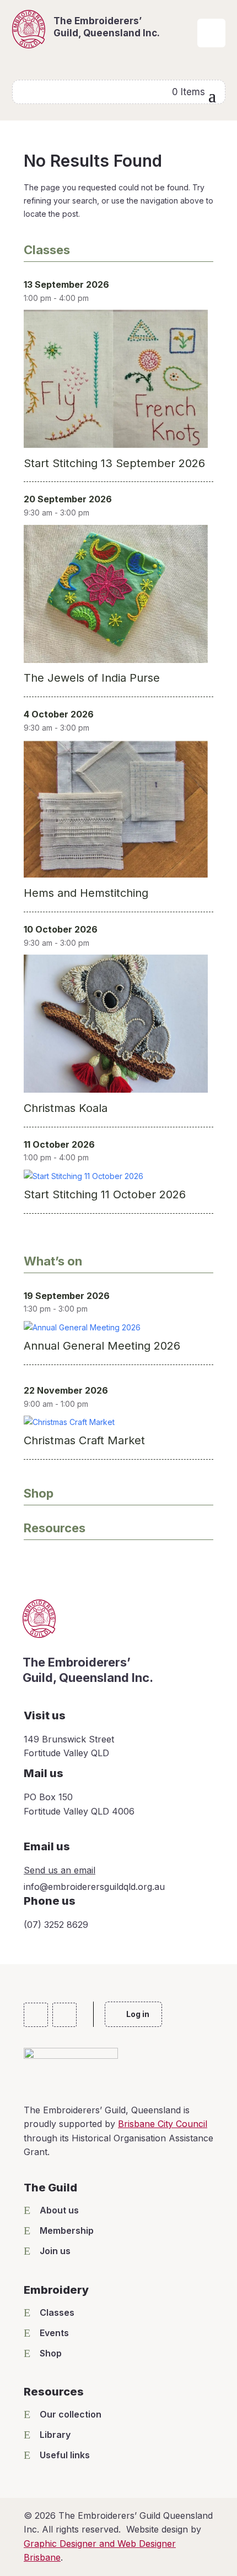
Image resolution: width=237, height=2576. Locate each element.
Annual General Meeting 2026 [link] (102, 1346)
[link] (211, 44)
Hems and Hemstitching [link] (86, 893)
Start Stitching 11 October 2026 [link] (105, 1194)
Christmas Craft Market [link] (84, 1440)
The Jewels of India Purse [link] (92, 678)
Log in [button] (138, 2014)
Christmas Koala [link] (66, 1108)
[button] (212, 95)
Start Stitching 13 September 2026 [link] (114, 463)
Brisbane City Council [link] (163, 2124)
